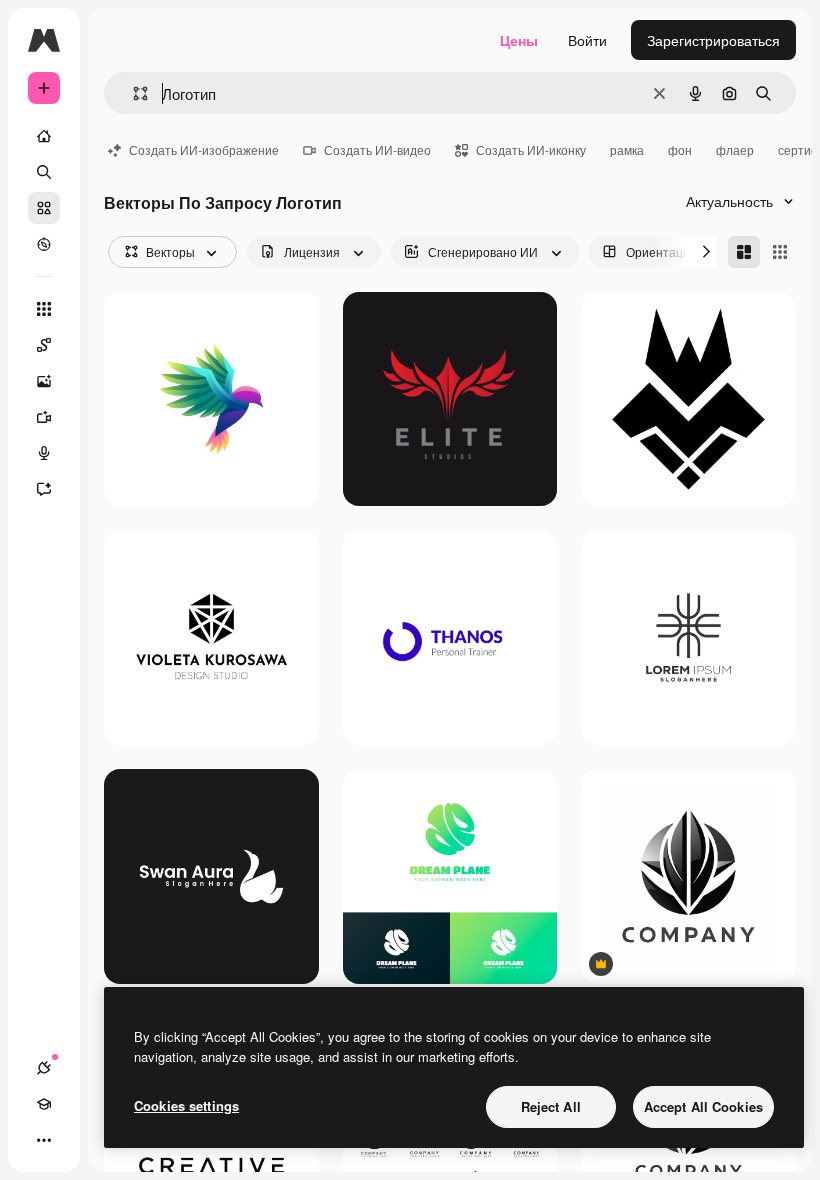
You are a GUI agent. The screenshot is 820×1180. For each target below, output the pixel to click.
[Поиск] (44, 172)
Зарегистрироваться (713, 40)
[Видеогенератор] (44, 417)
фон (680, 149)
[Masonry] (744, 252)
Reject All (551, 1106)
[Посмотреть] (44, 244)
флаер (735, 149)
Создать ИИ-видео (377, 149)
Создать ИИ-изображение (204, 149)
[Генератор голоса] (44, 453)
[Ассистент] (44, 489)
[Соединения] (44, 1068)
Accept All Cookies (703, 1106)
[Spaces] (44, 345)
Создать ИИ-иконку (531, 149)
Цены (519, 40)
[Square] (780, 252)
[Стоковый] (44, 208)
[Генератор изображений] (44, 381)
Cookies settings (186, 1105)
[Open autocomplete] (132, 93)
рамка (627, 149)
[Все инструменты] (44, 309)
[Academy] (44, 1104)
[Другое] (44, 1140)
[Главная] (44, 136)
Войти (587, 40)
